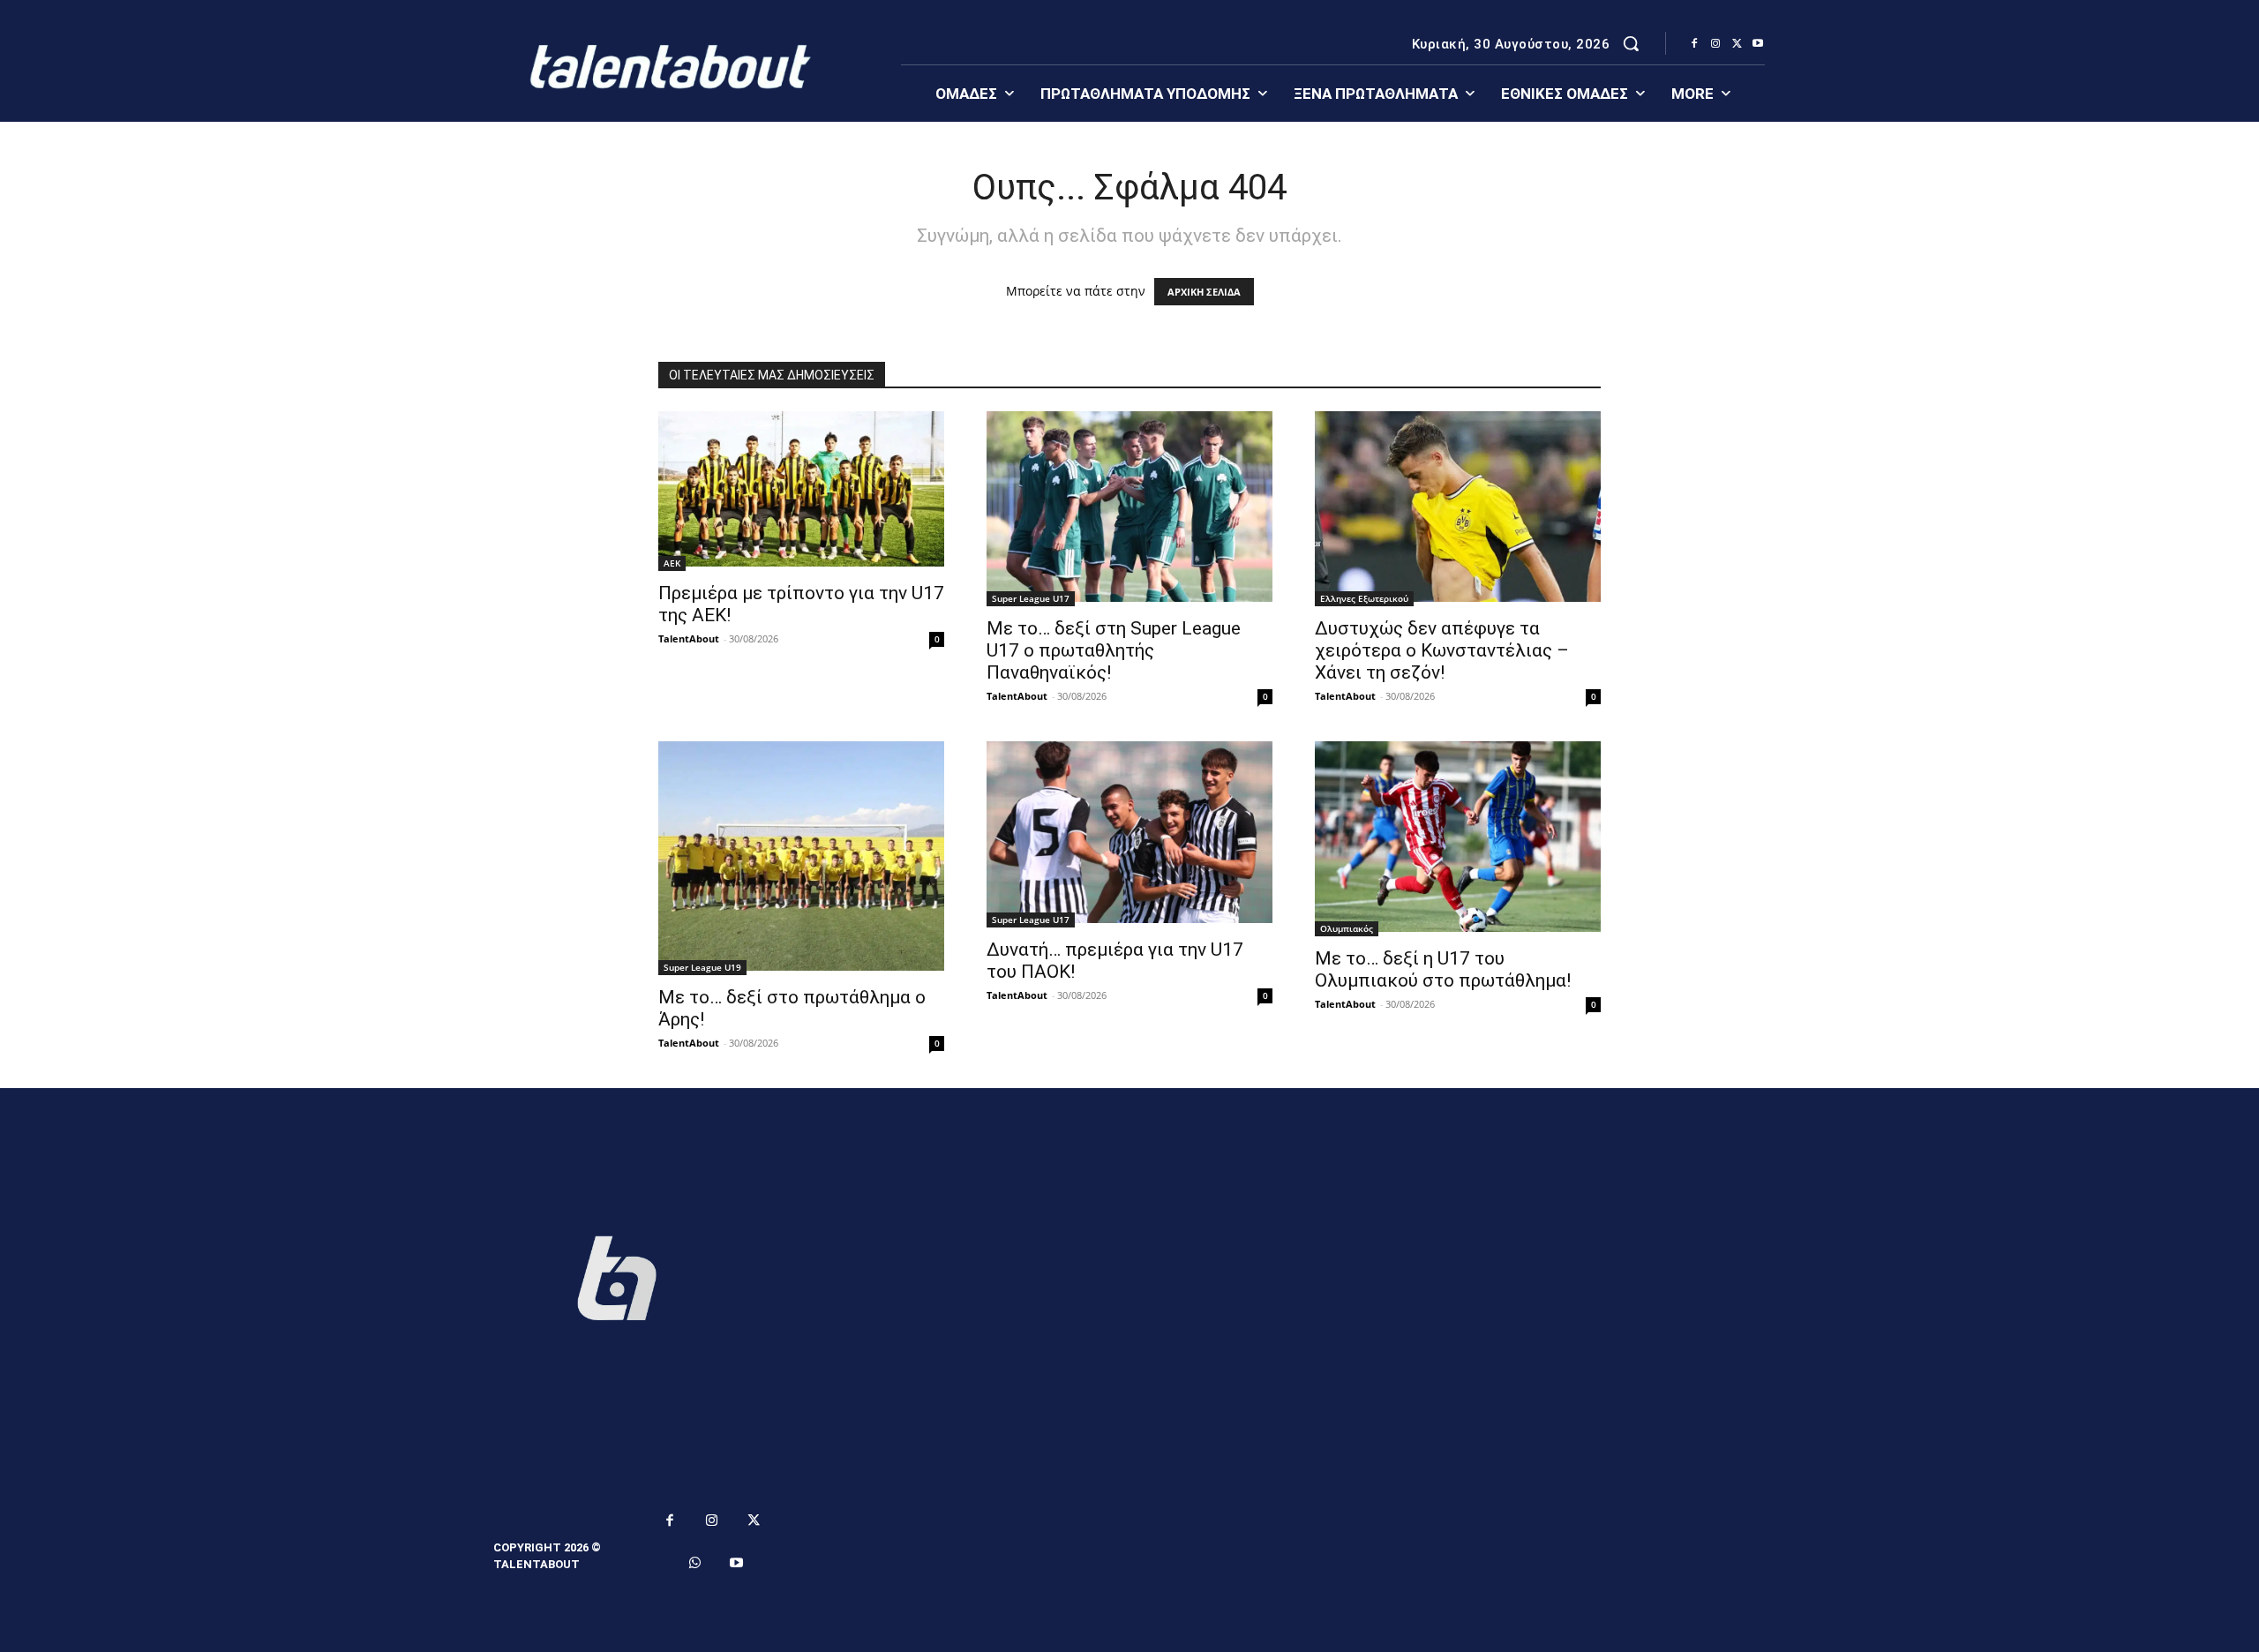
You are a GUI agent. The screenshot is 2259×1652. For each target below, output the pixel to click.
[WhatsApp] (695, 1564)
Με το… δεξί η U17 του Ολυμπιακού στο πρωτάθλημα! (1443, 969)
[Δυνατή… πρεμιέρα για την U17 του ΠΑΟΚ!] (1129, 834)
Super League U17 (1031, 598)
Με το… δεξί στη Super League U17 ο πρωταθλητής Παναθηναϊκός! (1114, 650)
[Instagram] (1715, 44)
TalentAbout (689, 638)
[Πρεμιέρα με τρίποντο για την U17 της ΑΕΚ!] (801, 491)
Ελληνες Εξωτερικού (1364, 598)
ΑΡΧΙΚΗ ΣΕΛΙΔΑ (1204, 292)
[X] (1737, 44)
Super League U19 (702, 967)
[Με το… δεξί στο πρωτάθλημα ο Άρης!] (801, 858)
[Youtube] (1758, 44)
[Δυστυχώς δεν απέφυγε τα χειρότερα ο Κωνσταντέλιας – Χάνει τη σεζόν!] (1458, 509)
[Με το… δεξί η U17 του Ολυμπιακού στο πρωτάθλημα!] (1458, 839)
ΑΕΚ (672, 563)
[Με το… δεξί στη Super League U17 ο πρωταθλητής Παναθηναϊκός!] (1129, 509)
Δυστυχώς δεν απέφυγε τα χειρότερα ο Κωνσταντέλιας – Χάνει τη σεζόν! (1442, 650)
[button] (1631, 43)
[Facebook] (1694, 44)
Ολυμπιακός (1347, 928)
